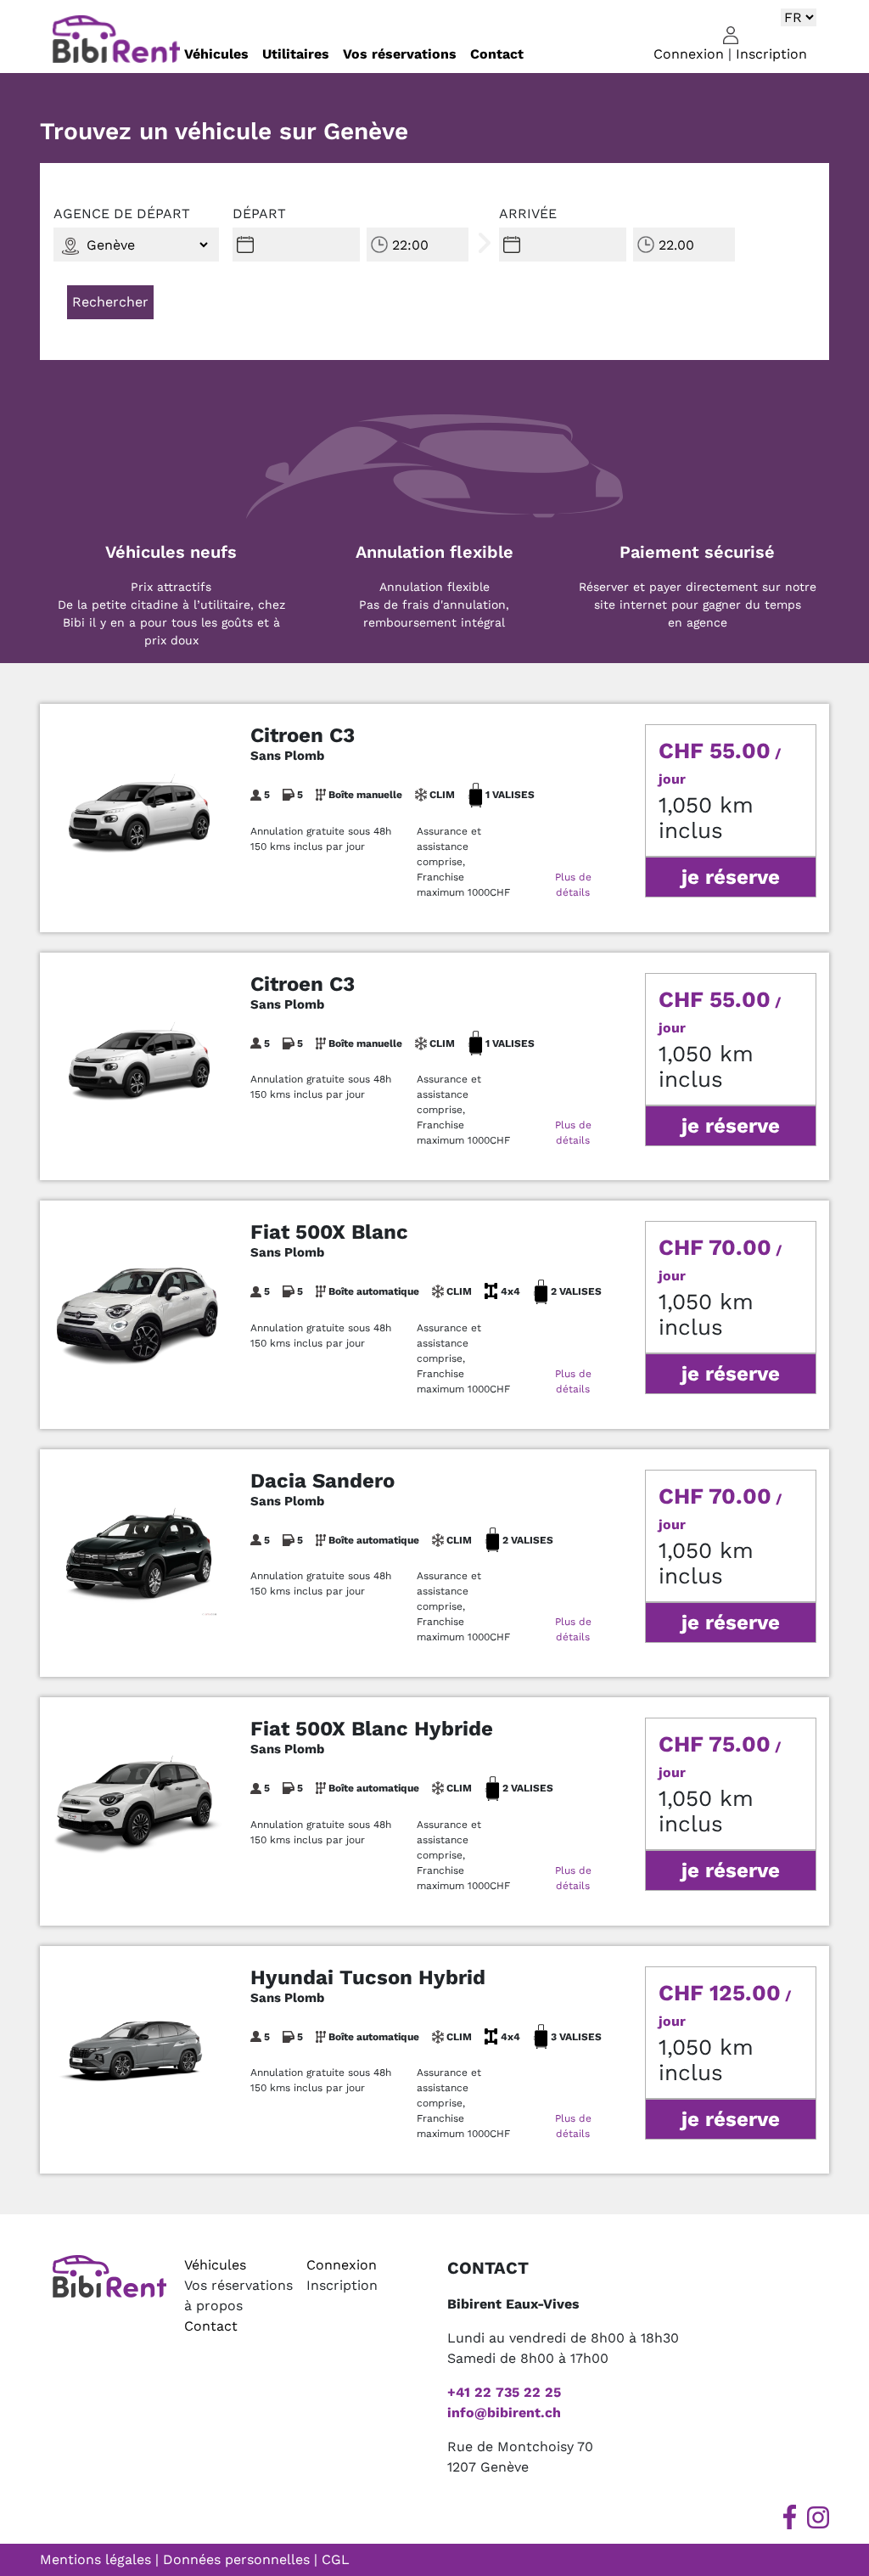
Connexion (689, 54)
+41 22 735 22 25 (504, 2392)
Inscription (771, 54)
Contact (497, 54)
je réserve (731, 877)
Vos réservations (400, 54)
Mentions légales (95, 2559)
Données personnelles (236, 2559)
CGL (336, 2559)
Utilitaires (296, 54)
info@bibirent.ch (504, 2413)
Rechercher (110, 302)
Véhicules (216, 54)
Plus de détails (573, 885)
